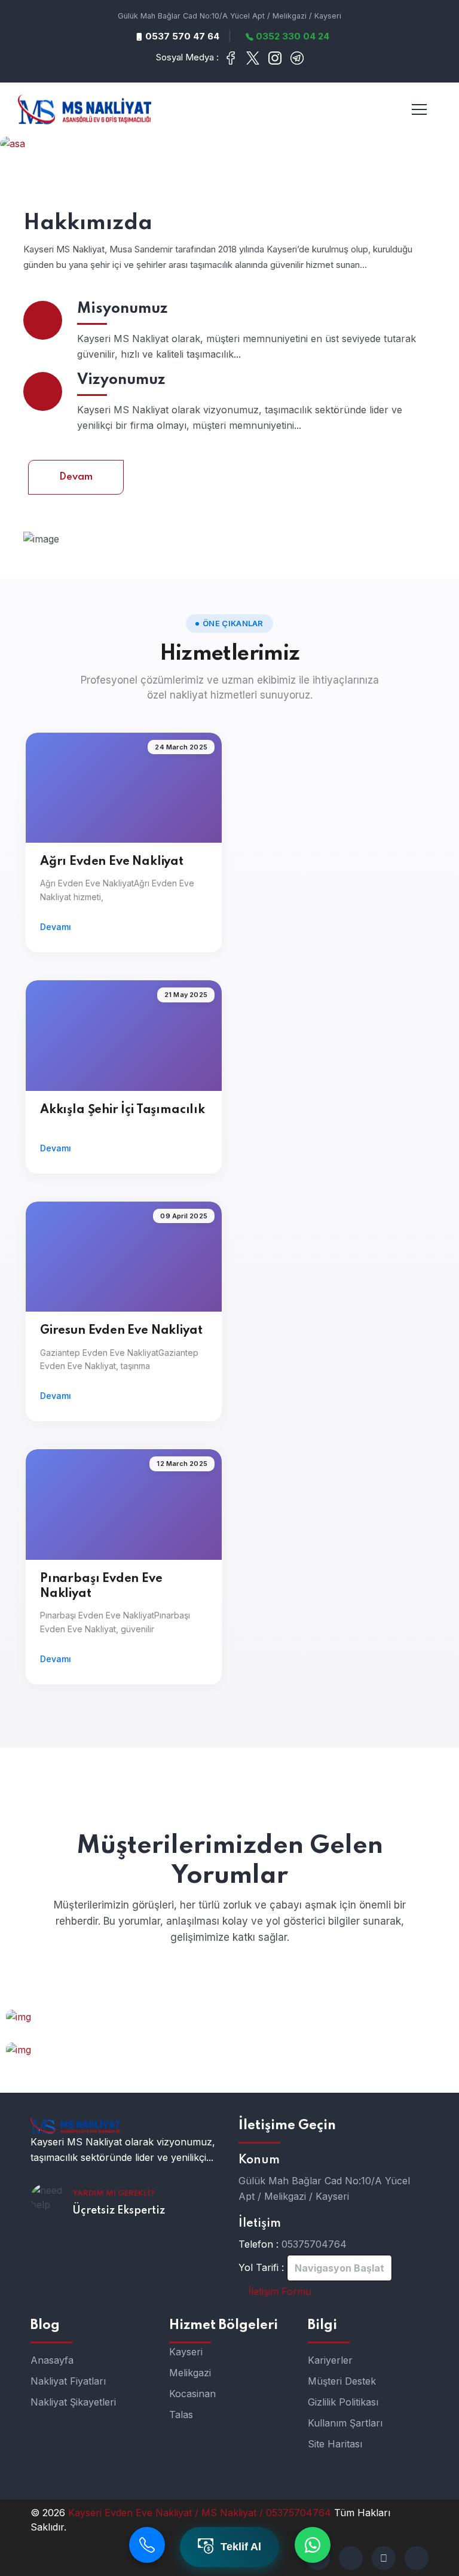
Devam (76, 477)
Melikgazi (190, 2373)
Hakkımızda (88, 223)
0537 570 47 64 (181, 36)
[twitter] (351, 2558)
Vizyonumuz (121, 380)
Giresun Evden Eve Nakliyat (121, 1331)
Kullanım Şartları (345, 2423)
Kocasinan (192, 2394)
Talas (181, 2415)
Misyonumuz (123, 309)
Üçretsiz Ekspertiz (119, 2211)
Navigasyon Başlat (339, 2268)
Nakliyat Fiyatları (68, 2381)
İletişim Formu (279, 2291)
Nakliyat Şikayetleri (73, 2402)
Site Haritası (335, 2444)
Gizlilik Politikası (343, 2402)
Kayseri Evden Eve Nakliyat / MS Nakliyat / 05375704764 (201, 2513)
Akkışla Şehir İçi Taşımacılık (123, 1110)
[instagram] (417, 2558)
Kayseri (186, 2352)
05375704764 (314, 2244)
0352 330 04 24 (291, 36)
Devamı (56, 927)
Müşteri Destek (342, 2381)
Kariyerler (330, 2360)
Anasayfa (52, 2360)
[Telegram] (384, 2558)
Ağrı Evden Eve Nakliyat (112, 862)
